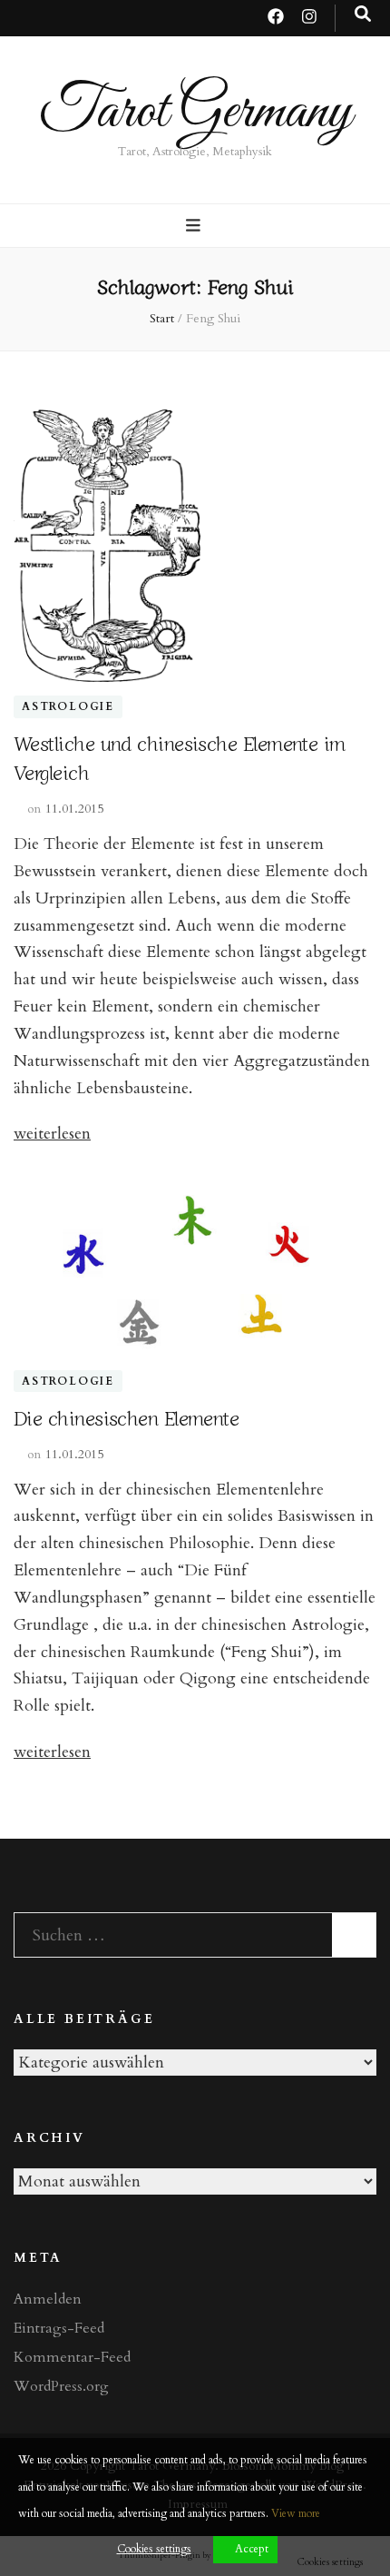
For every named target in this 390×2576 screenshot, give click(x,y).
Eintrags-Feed (59, 2328)
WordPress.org (61, 2386)
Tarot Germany (195, 112)
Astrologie (68, 707)
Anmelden (48, 2299)
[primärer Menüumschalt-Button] (195, 226)
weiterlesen (52, 1134)
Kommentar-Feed (72, 2357)
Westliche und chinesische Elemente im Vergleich (180, 756)
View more (296, 2513)
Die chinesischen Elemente (126, 1416)
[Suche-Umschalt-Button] (363, 15)
